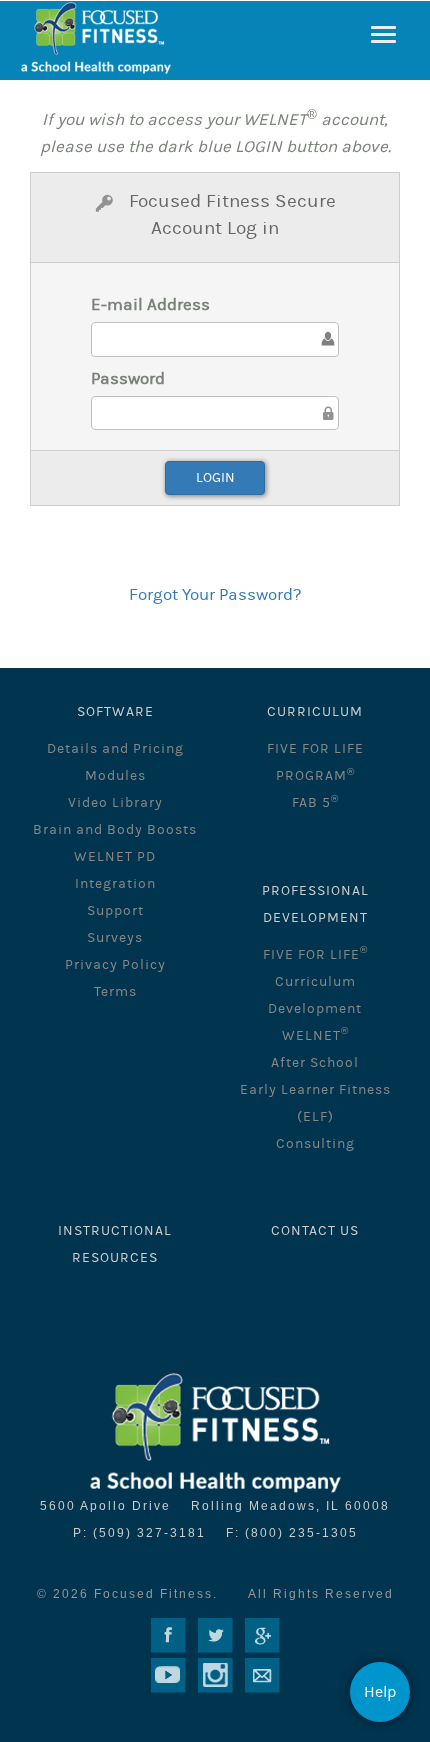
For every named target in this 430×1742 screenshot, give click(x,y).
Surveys (115, 938)
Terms (115, 992)
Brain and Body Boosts (115, 830)
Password (128, 379)
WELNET (315, 1036)
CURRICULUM (315, 712)
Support (115, 911)
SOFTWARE (115, 712)
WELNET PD (115, 857)
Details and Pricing (115, 749)
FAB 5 (315, 803)
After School (315, 1063)
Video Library (115, 803)
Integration (115, 884)
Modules (115, 776)
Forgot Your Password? (215, 595)
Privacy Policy (115, 965)
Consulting (315, 1144)
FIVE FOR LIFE (315, 955)
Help (380, 1692)
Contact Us (315, 1231)
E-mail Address (150, 305)
